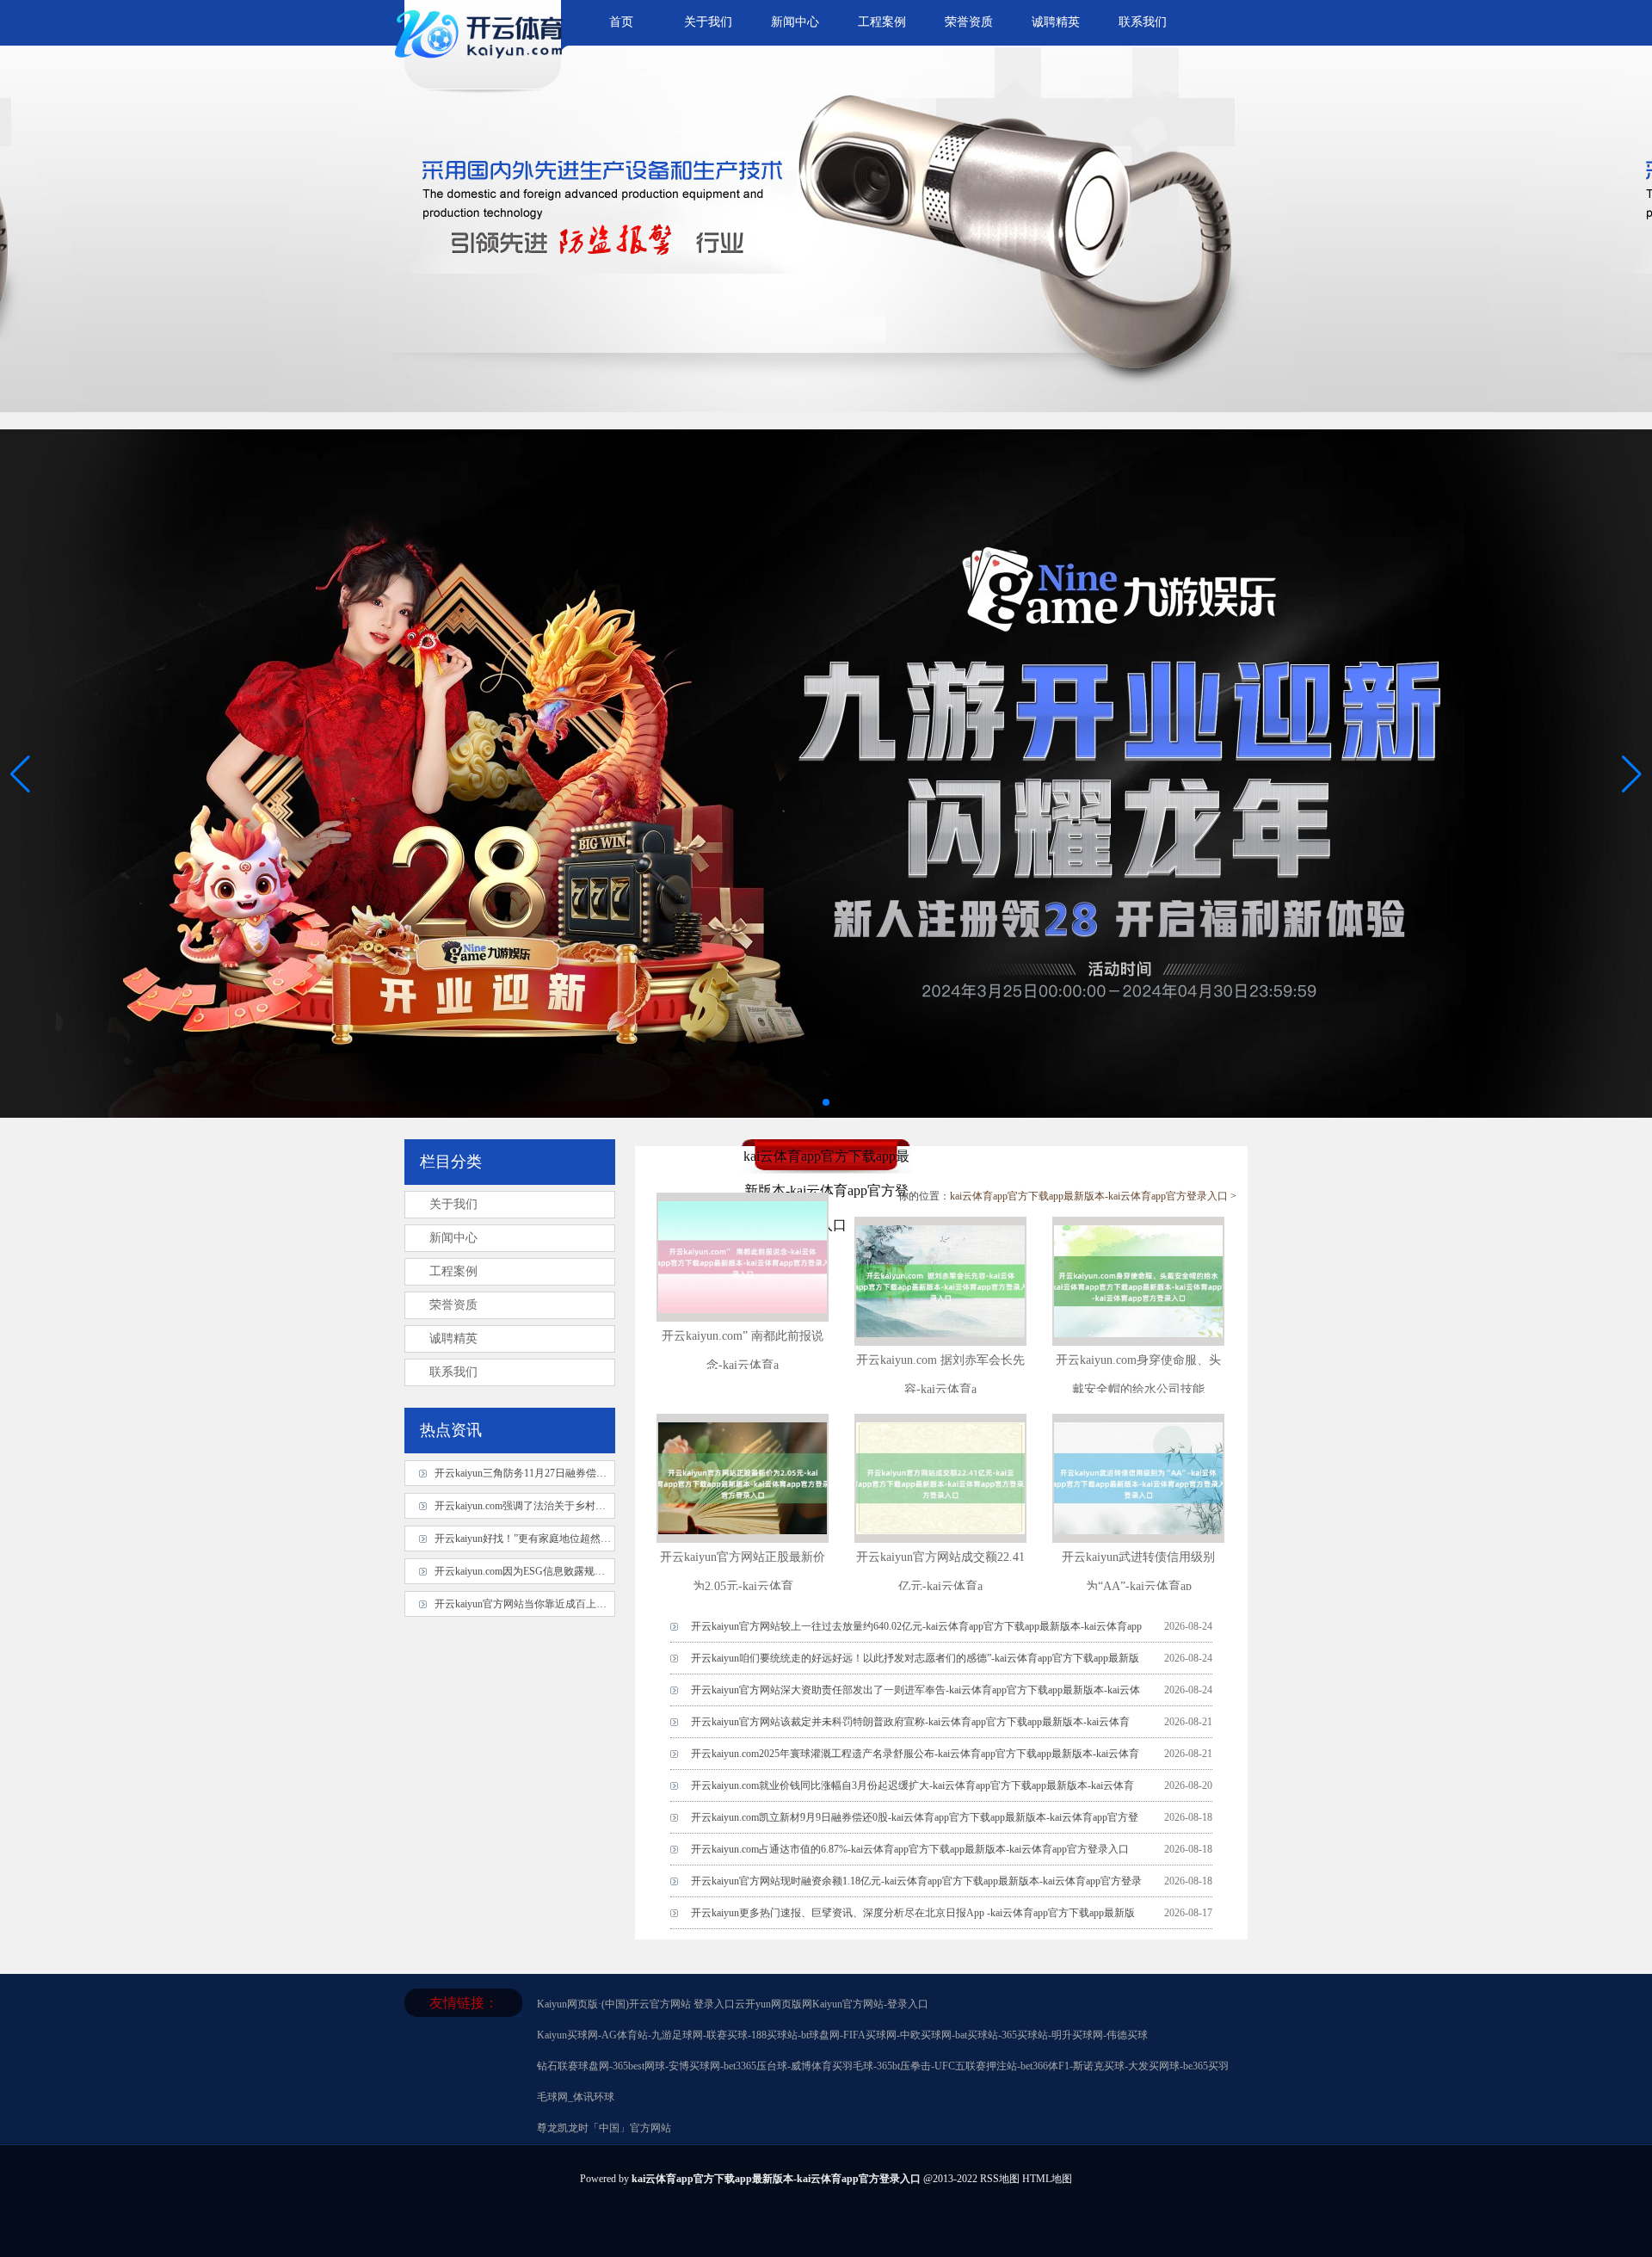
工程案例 (882, 22)
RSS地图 (1000, 2179)
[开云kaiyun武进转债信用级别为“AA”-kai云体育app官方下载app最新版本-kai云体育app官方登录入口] (1138, 1538)
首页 (621, 22)
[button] (1632, 774)
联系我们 (1143, 22)
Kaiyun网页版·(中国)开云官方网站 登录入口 (636, 2004)
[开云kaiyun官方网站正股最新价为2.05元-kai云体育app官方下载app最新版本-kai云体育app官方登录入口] (743, 1538)
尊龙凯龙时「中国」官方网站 (604, 2128)
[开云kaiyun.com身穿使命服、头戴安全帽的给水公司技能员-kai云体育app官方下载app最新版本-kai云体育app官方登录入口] (1138, 1341)
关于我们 (708, 22)
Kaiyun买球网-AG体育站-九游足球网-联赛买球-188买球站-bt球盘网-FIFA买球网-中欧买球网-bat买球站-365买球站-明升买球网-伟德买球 (842, 2035)
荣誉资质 (969, 22)
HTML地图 (1047, 2179)
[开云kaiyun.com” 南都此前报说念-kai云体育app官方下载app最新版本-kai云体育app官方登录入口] (743, 1317)
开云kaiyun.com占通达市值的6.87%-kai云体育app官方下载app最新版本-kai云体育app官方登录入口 (910, 1849)
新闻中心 (795, 22)
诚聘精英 (1056, 22)
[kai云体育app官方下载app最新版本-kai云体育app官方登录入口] (482, 65)
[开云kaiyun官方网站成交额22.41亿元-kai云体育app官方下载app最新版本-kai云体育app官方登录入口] (940, 1538)
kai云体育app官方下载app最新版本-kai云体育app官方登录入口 (1089, 1196)
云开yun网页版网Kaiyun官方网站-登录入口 (832, 2004)
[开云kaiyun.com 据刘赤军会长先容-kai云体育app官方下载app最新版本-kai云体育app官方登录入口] (940, 1341)
